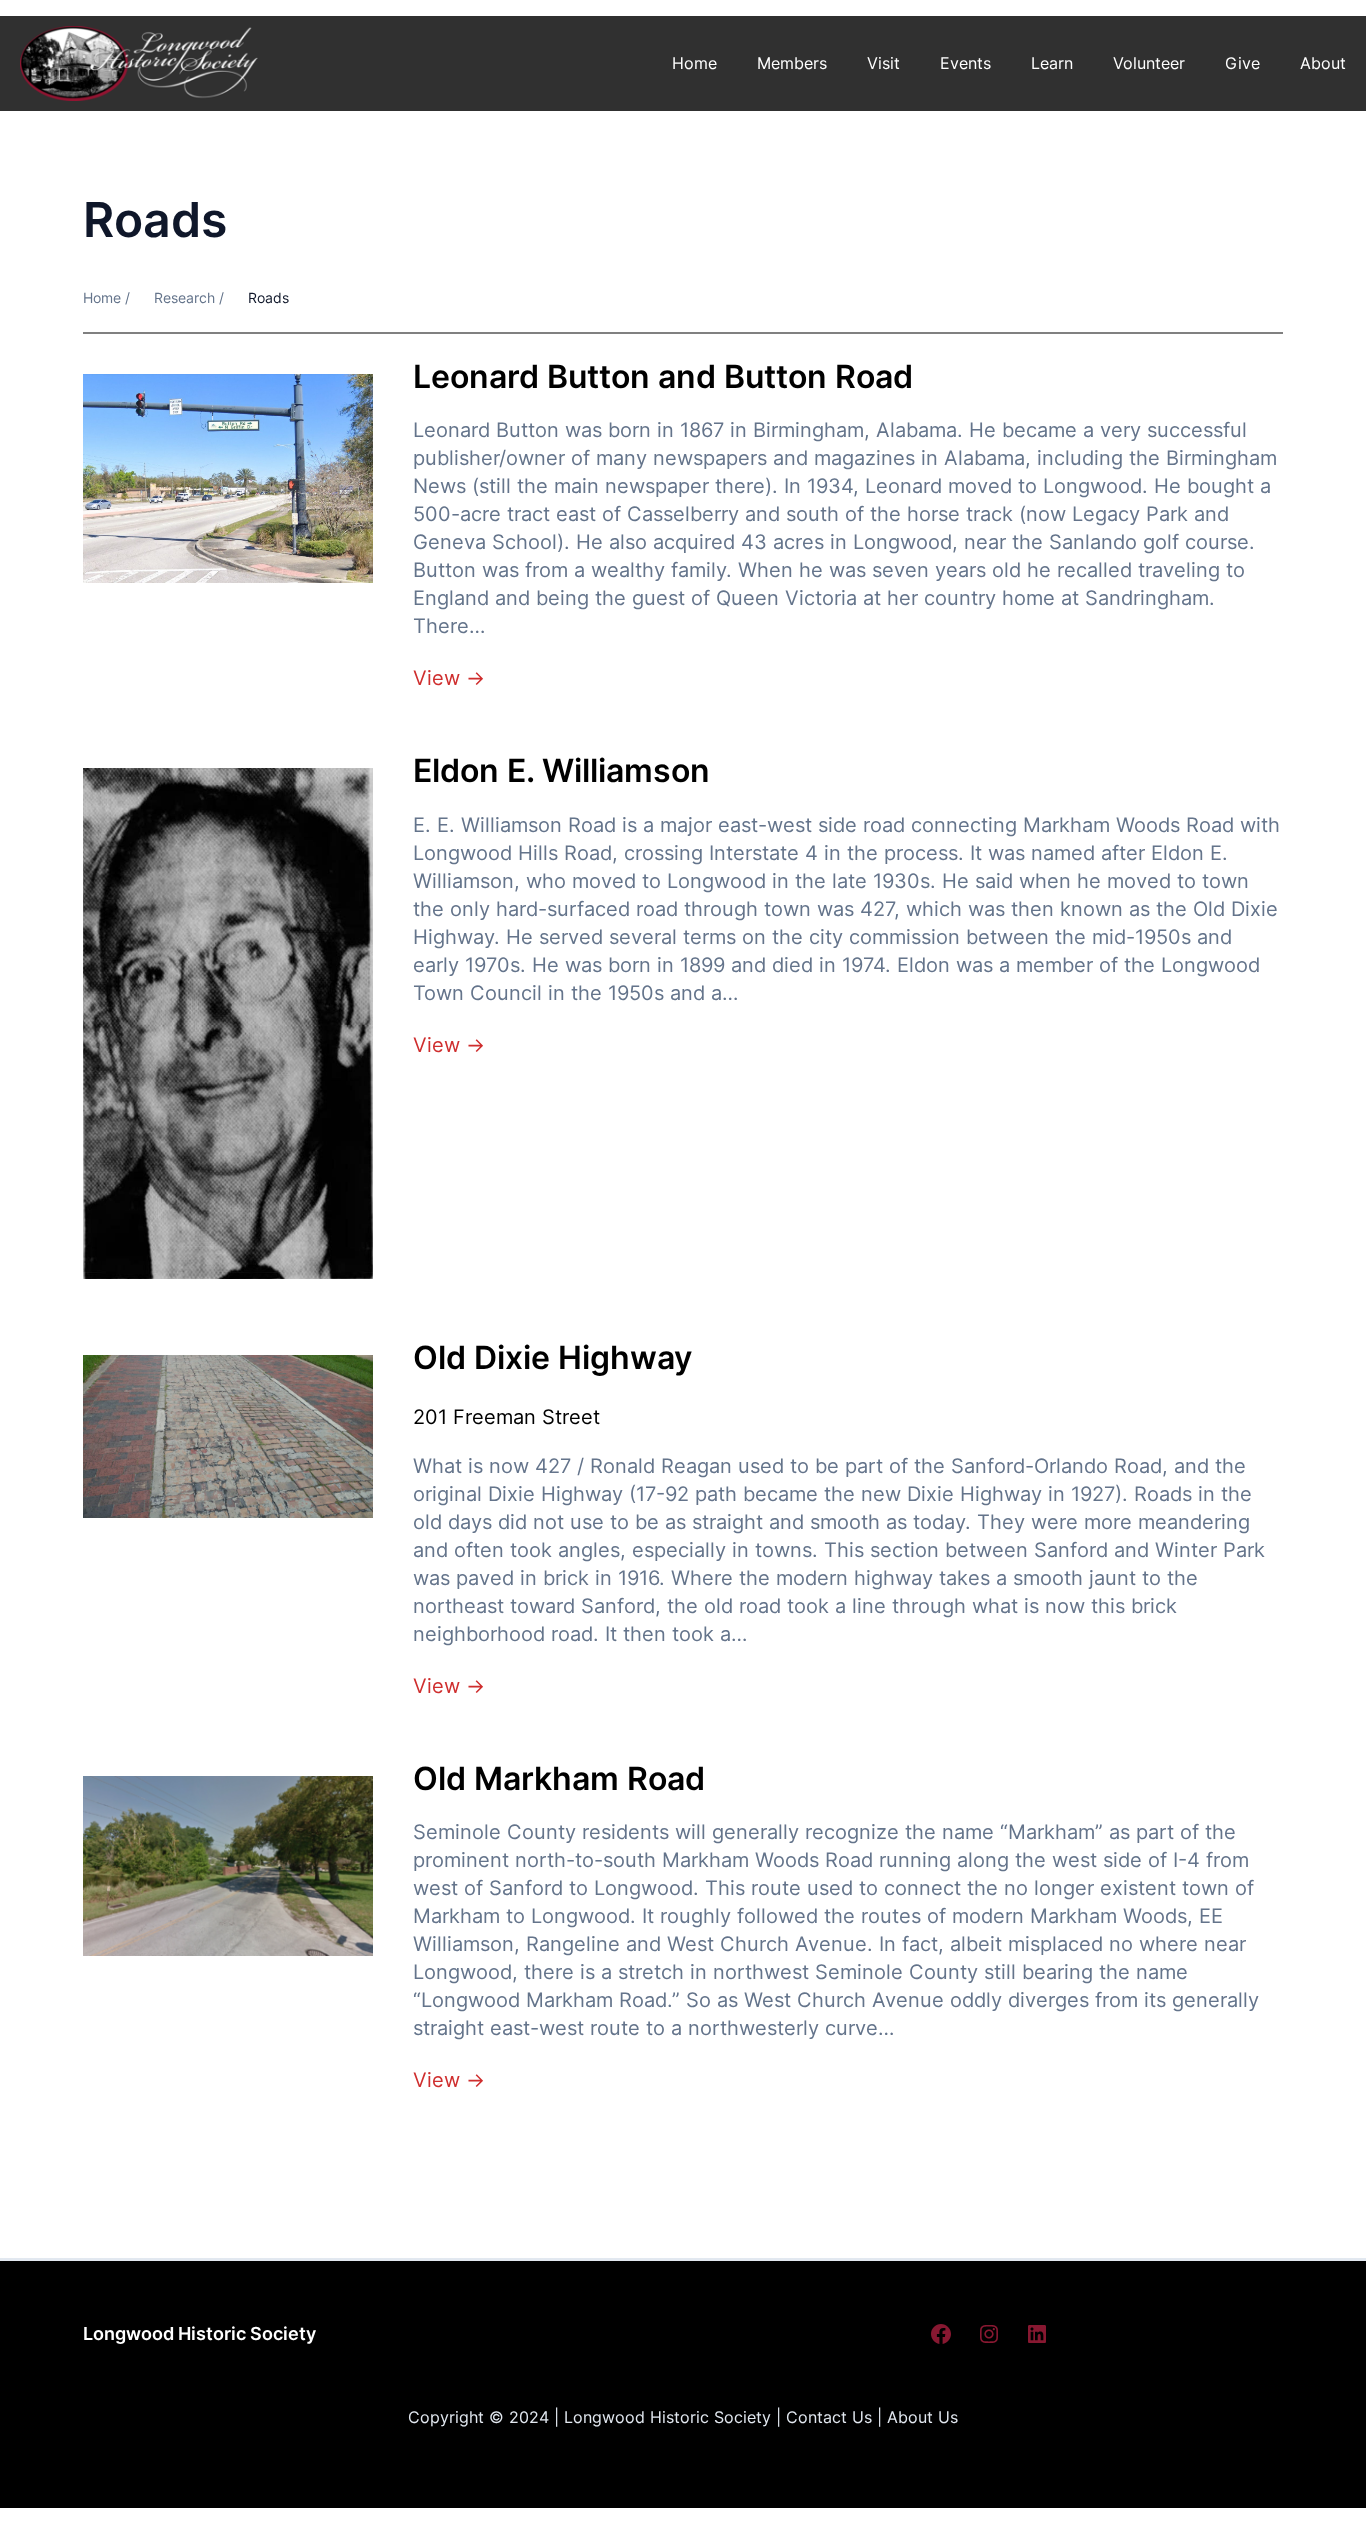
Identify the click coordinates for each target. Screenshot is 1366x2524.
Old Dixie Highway (552, 1358)
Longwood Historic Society (199, 2333)
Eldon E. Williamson (561, 771)
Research (184, 297)
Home (694, 63)
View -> (449, 678)
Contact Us (829, 2417)
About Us (922, 2417)
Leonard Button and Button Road (663, 377)
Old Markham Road (559, 1779)
